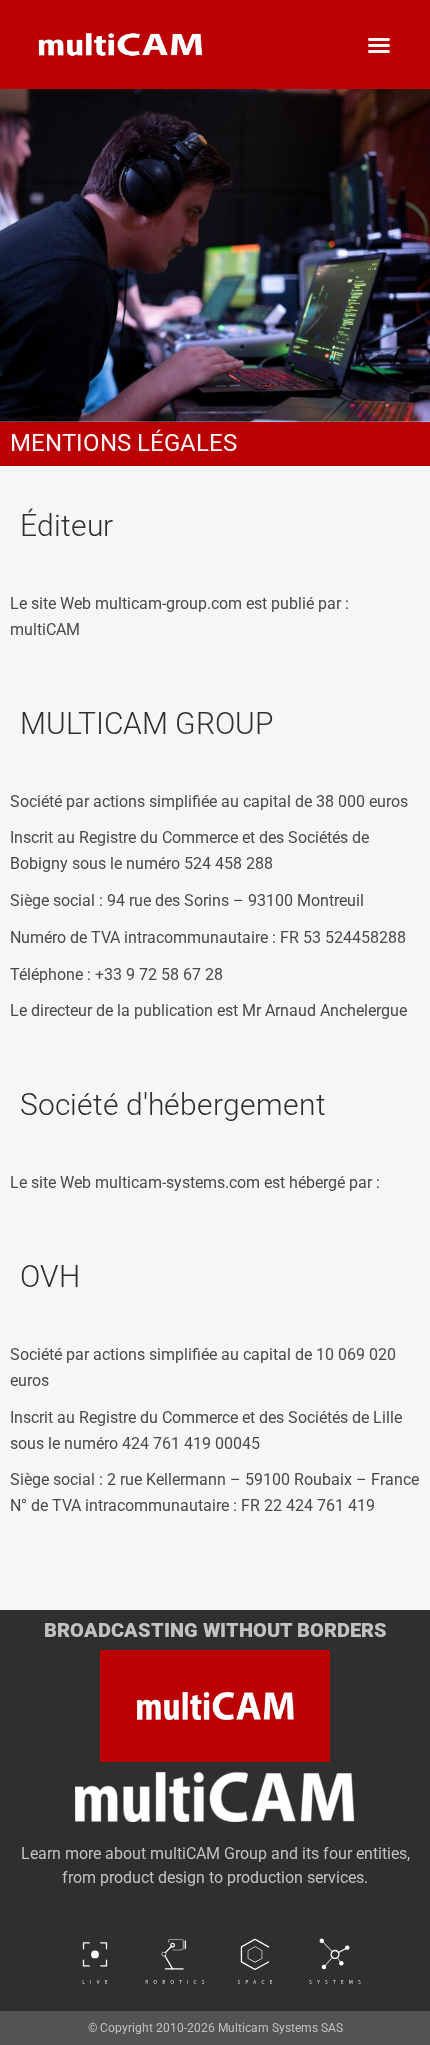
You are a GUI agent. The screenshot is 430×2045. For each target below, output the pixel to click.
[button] (379, 45)
